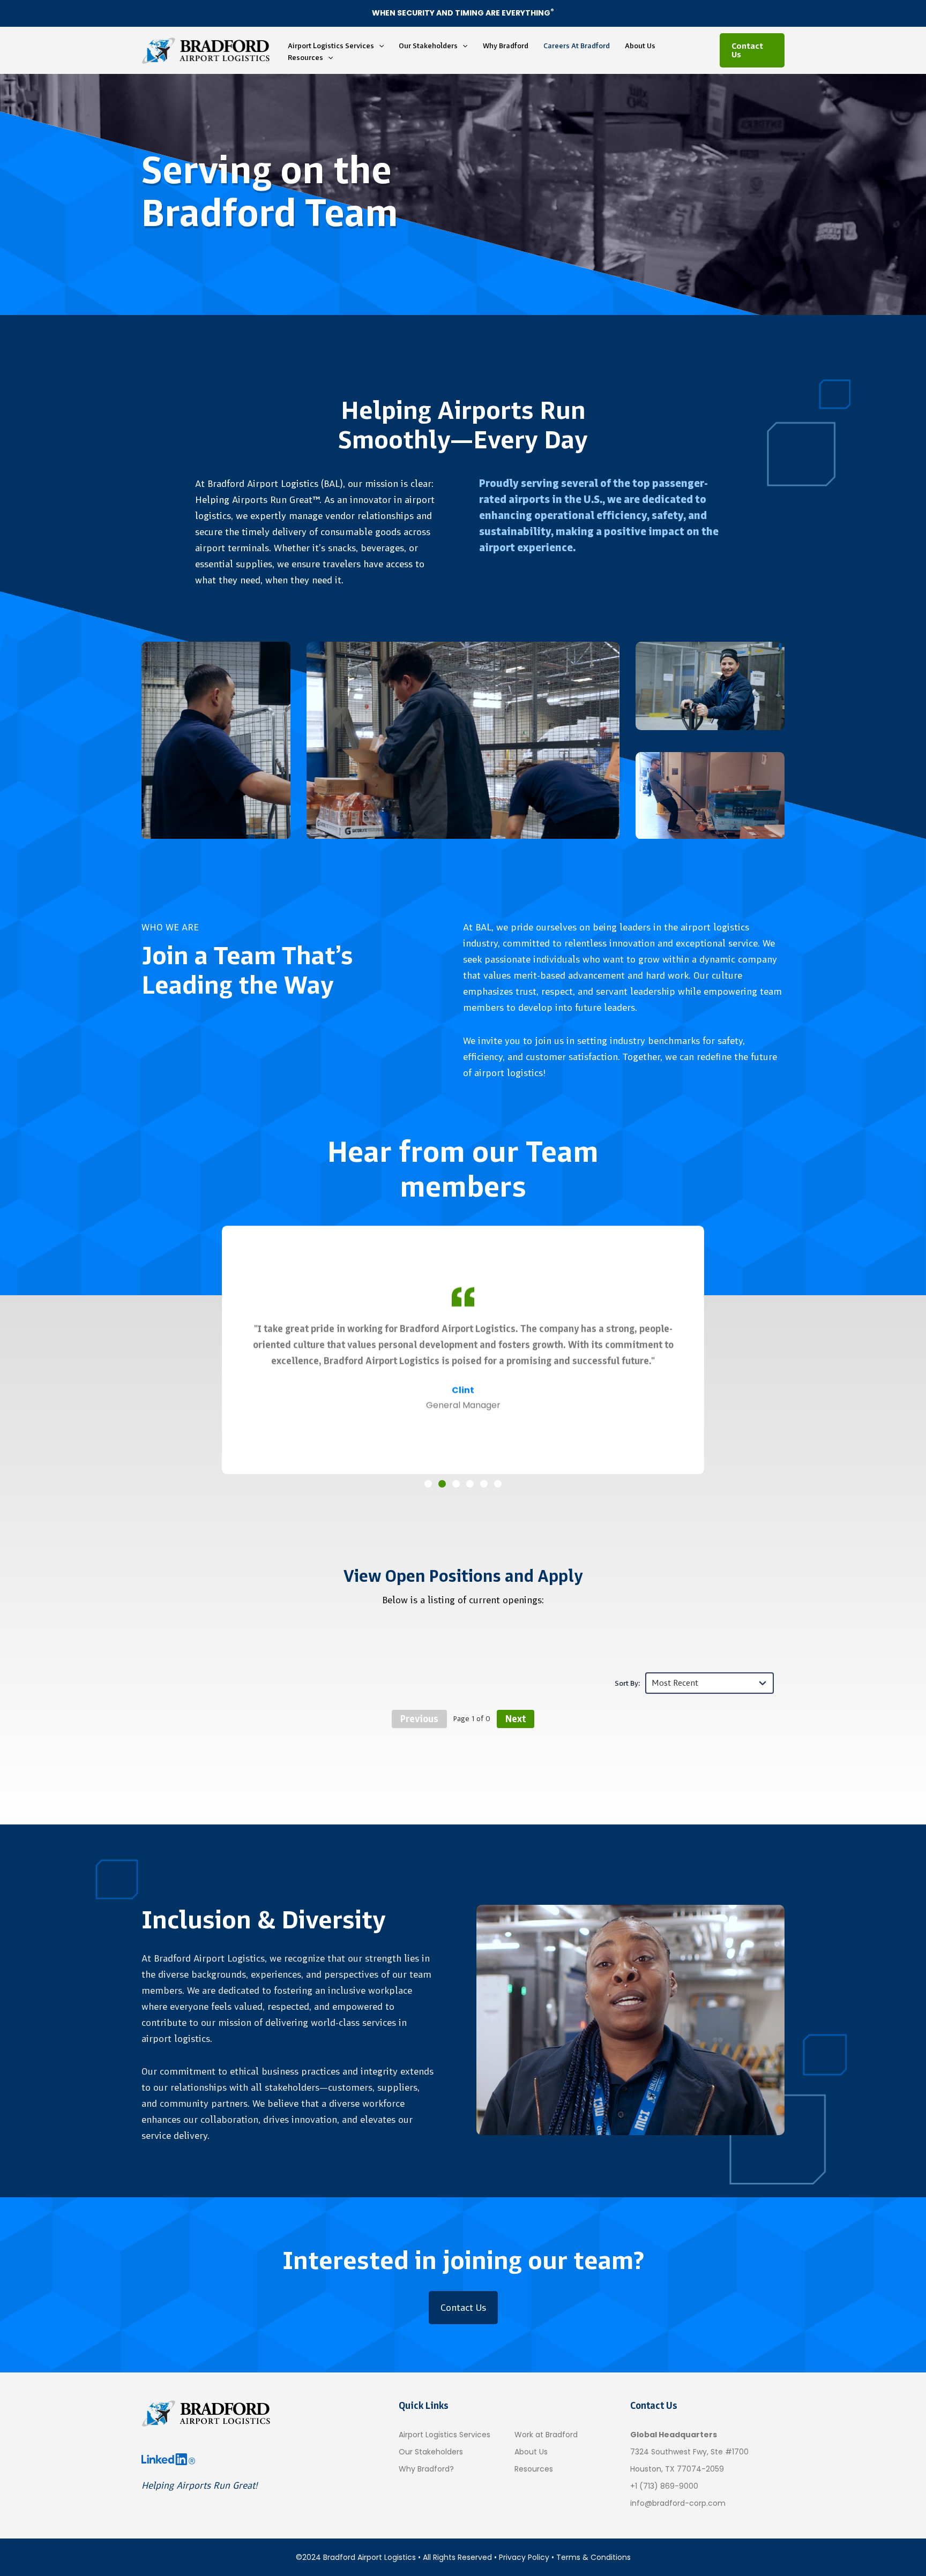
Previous (419, 1719)
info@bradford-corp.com (678, 2503)
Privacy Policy (524, 2557)
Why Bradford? (426, 2469)
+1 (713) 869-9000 (664, 2486)
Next (516, 1719)
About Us (640, 46)
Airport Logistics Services (331, 46)
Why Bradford (506, 46)
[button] (379, 46)
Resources (305, 57)
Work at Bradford (546, 2435)
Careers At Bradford (577, 46)
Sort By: (627, 1683)
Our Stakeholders (428, 46)
